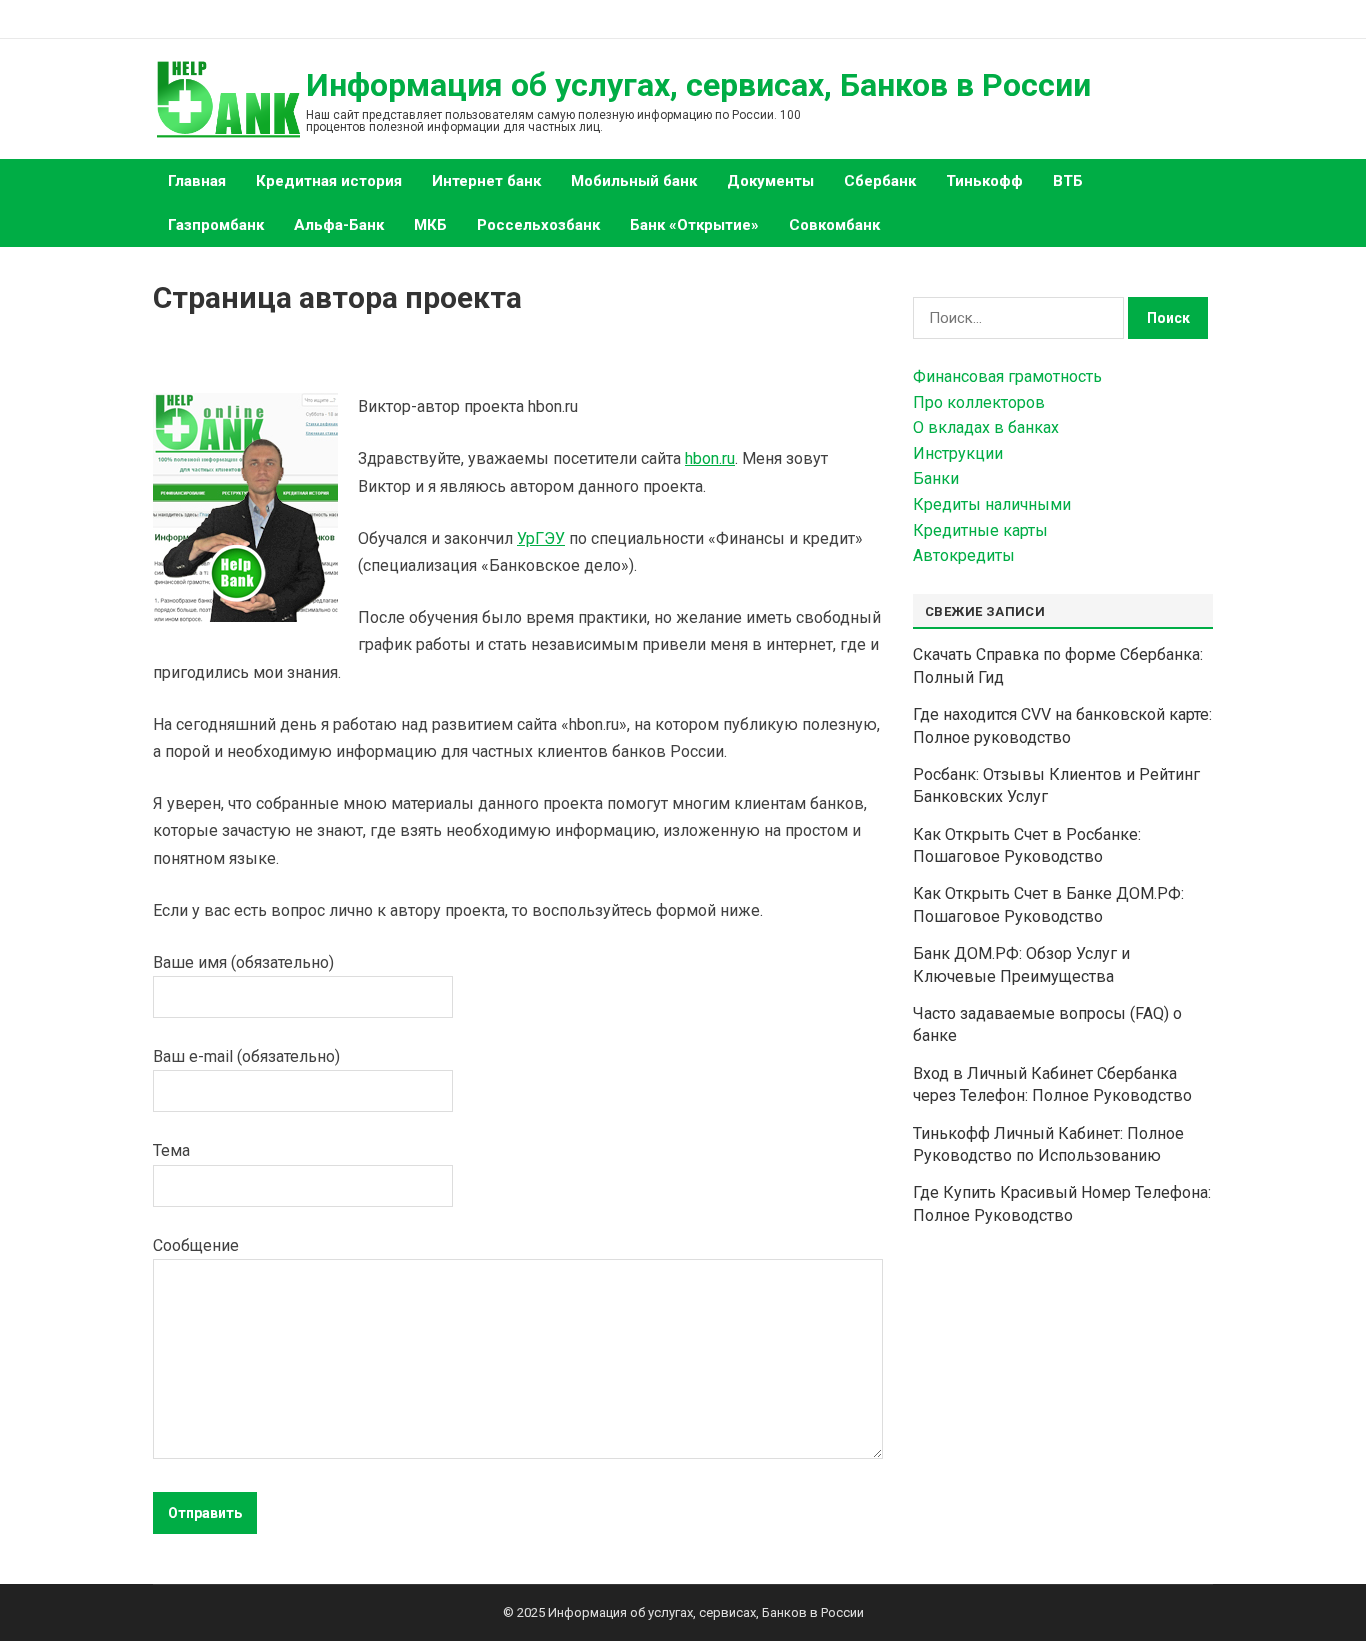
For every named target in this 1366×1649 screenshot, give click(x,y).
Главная (197, 181)
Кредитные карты (980, 530)
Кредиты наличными (992, 504)
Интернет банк (486, 181)
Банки (936, 478)
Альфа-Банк (339, 225)
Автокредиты (964, 555)
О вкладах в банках (986, 427)
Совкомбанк (834, 225)
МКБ (430, 225)
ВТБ (1068, 181)
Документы (770, 181)
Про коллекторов (979, 402)
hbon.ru (710, 458)
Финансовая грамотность (1007, 376)
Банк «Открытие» (694, 225)
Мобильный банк (634, 181)
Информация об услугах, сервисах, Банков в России (698, 85)
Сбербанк (880, 181)
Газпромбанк (216, 225)
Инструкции (958, 453)
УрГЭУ (541, 538)
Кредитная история (329, 181)
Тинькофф (984, 181)
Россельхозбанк (538, 225)
